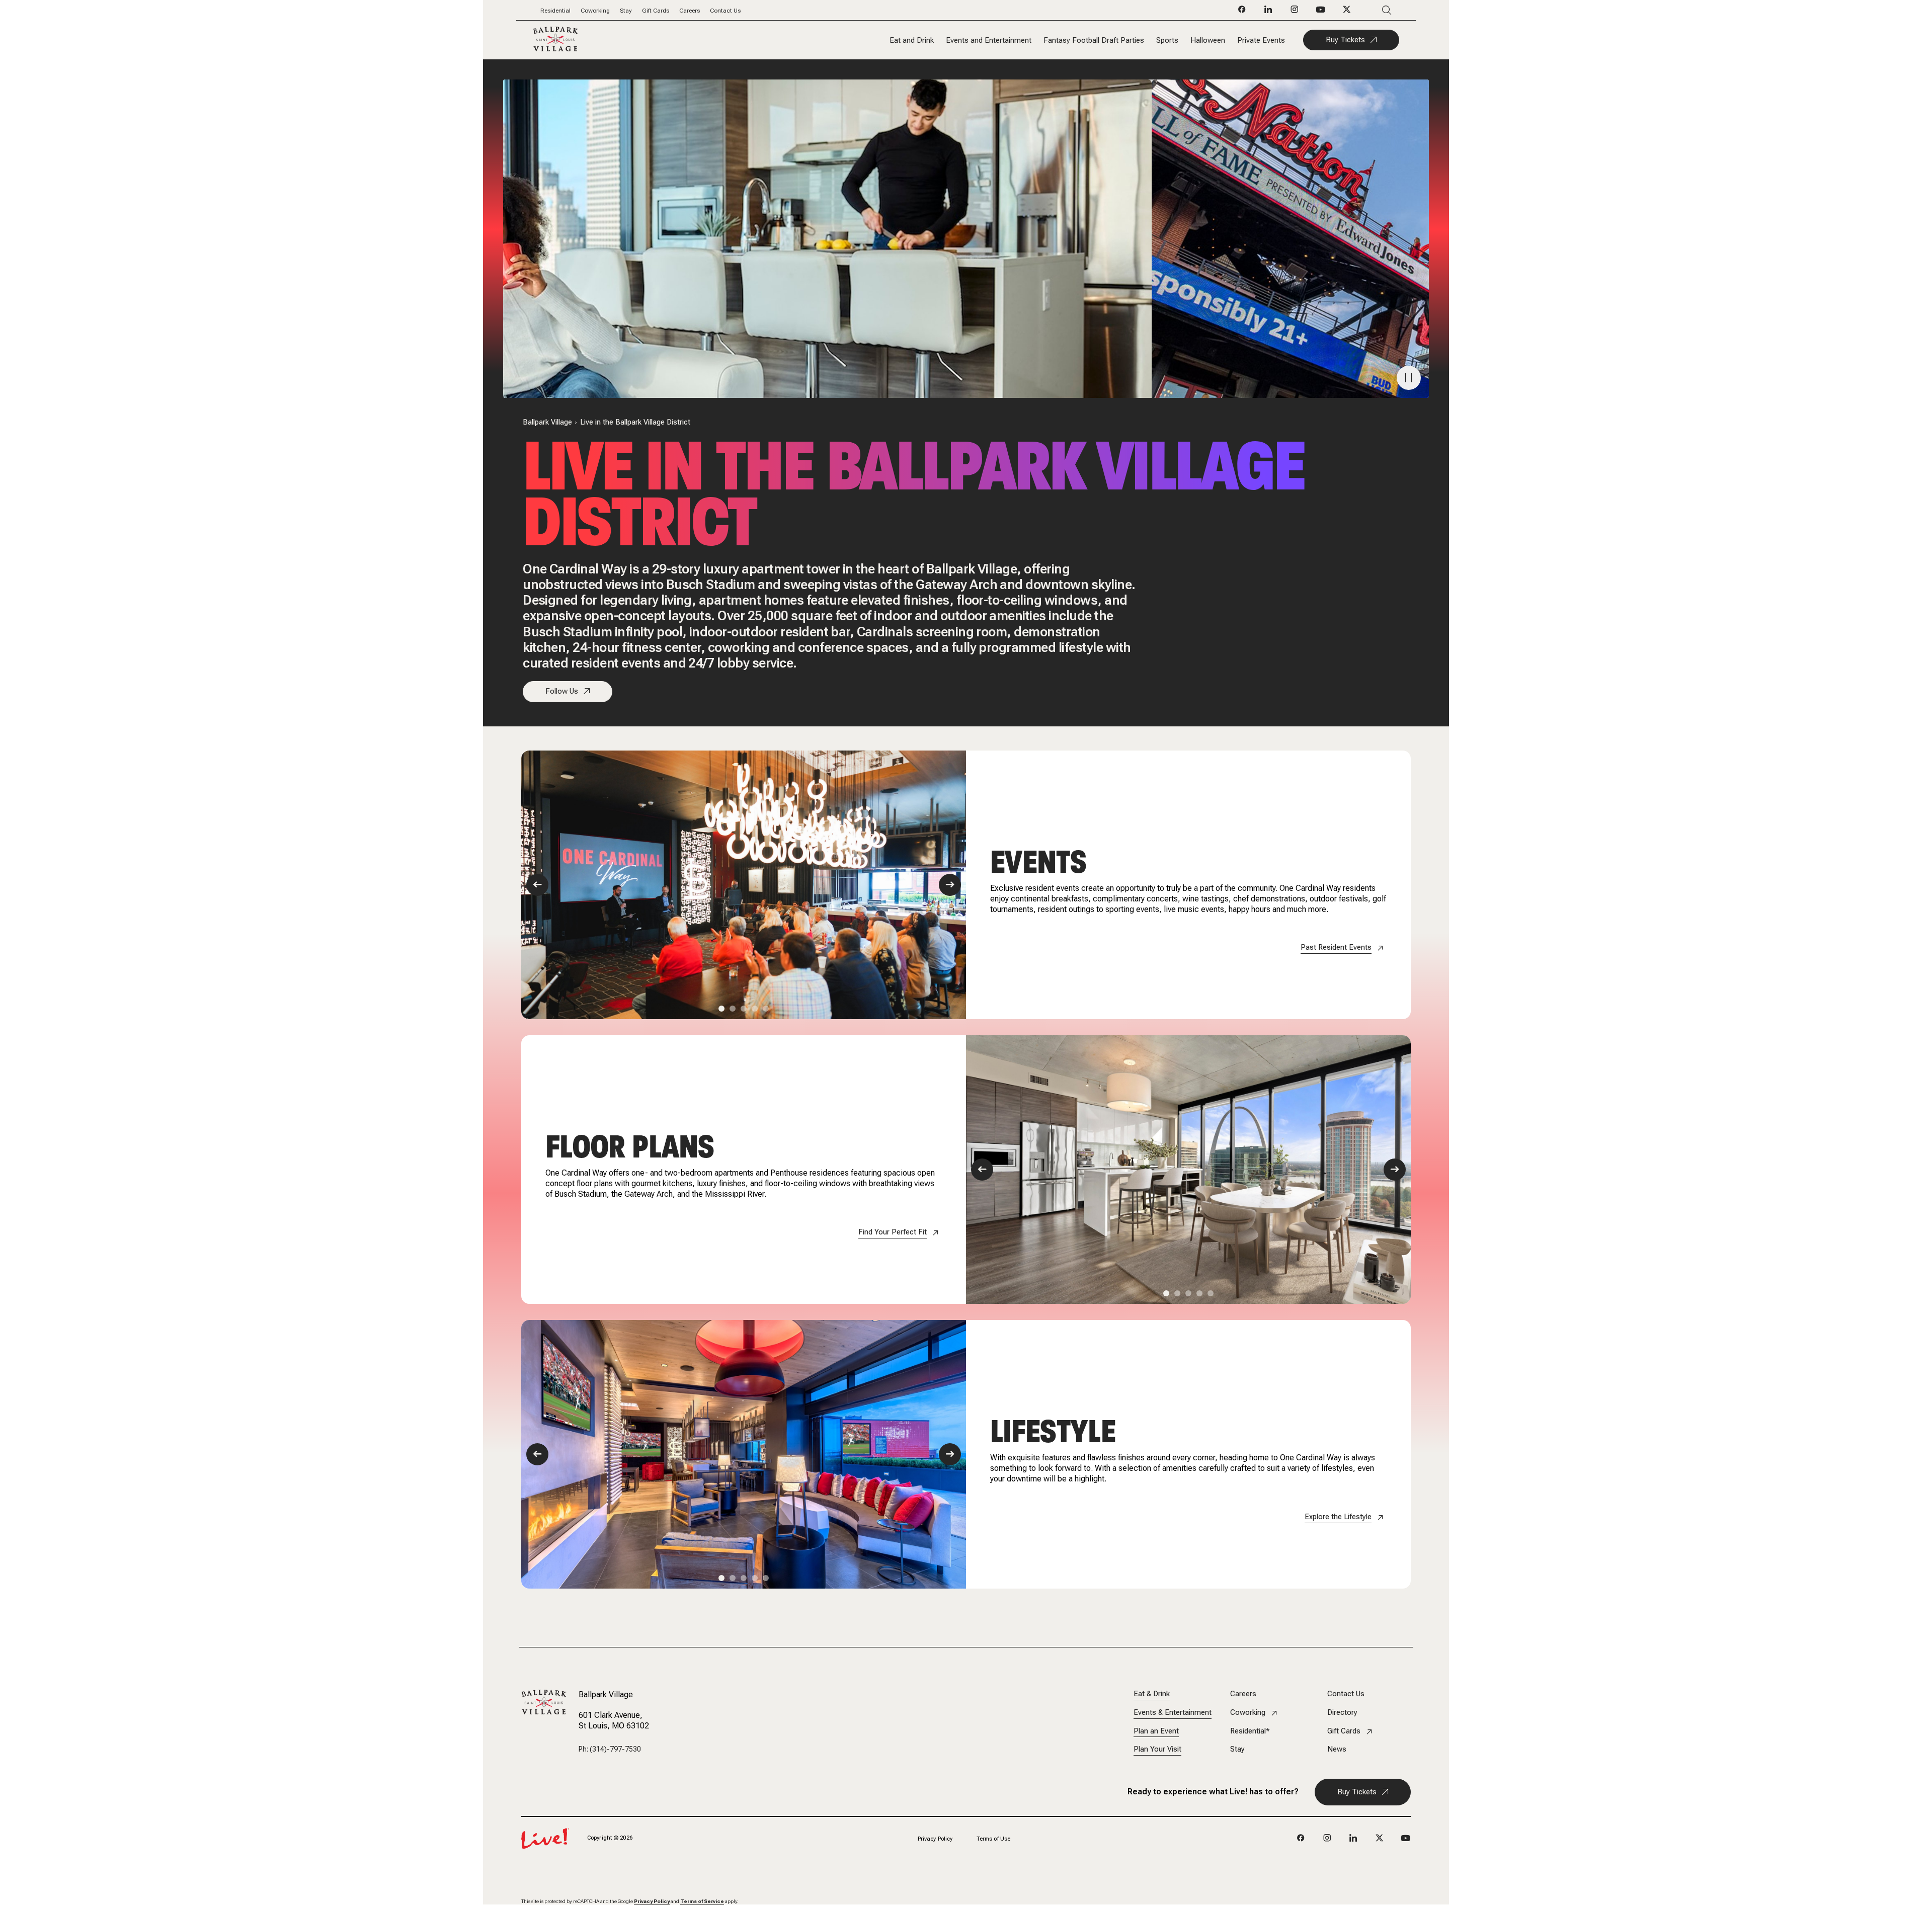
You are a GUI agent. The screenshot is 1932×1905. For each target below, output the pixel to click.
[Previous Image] (537, 885)
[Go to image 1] (721, 1009)
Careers (690, 11)
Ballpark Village (547, 422)
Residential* (1250, 1731)
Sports (1167, 40)
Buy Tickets (1345, 40)
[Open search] (1372, 10)
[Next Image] (950, 885)
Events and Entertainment (989, 40)
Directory (1342, 1713)
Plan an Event (1156, 1731)
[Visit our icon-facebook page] (1242, 12)
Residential (555, 11)
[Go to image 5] (766, 1009)
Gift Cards (656, 11)
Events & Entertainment (1173, 1713)
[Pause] (1409, 378)
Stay (626, 11)
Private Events (1261, 40)
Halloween (1208, 40)
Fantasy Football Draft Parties (1094, 40)
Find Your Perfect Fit (893, 1232)
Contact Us (725, 11)
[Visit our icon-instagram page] (1295, 12)
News (1337, 1749)
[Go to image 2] (733, 1009)
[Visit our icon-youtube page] (1321, 12)
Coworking (595, 11)
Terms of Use (993, 1839)
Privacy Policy (935, 1839)
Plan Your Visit (1157, 1749)
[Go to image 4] (755, 1009)
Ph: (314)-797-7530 (610, 1749)
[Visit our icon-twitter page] (1347, 12)
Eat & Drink (1152, 1694)
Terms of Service (702, 1901)
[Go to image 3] (744, 1009)
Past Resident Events (1336, 947)
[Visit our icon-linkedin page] (1268, 12)
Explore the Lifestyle (1338, 1517)
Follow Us (562, 691)
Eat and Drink (912, 40)
